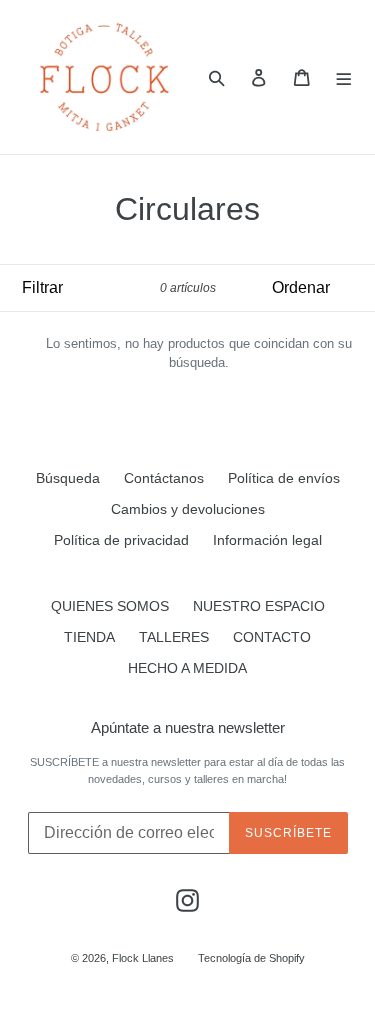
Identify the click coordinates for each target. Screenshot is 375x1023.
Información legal (267, 540)
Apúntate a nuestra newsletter (188, 727)
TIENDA (89, 637)
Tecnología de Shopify (251, 958)
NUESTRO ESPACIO (259, 606)
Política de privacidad (121, 540)
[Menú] (344, 77)
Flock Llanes (143, 958)
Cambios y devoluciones (188, 509)
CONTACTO (272, 637)
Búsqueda (68, 478)
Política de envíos (284, 478)
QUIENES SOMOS (110, 606)
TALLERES (174, 637)
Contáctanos (164, 478)
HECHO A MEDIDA (187, 668)
